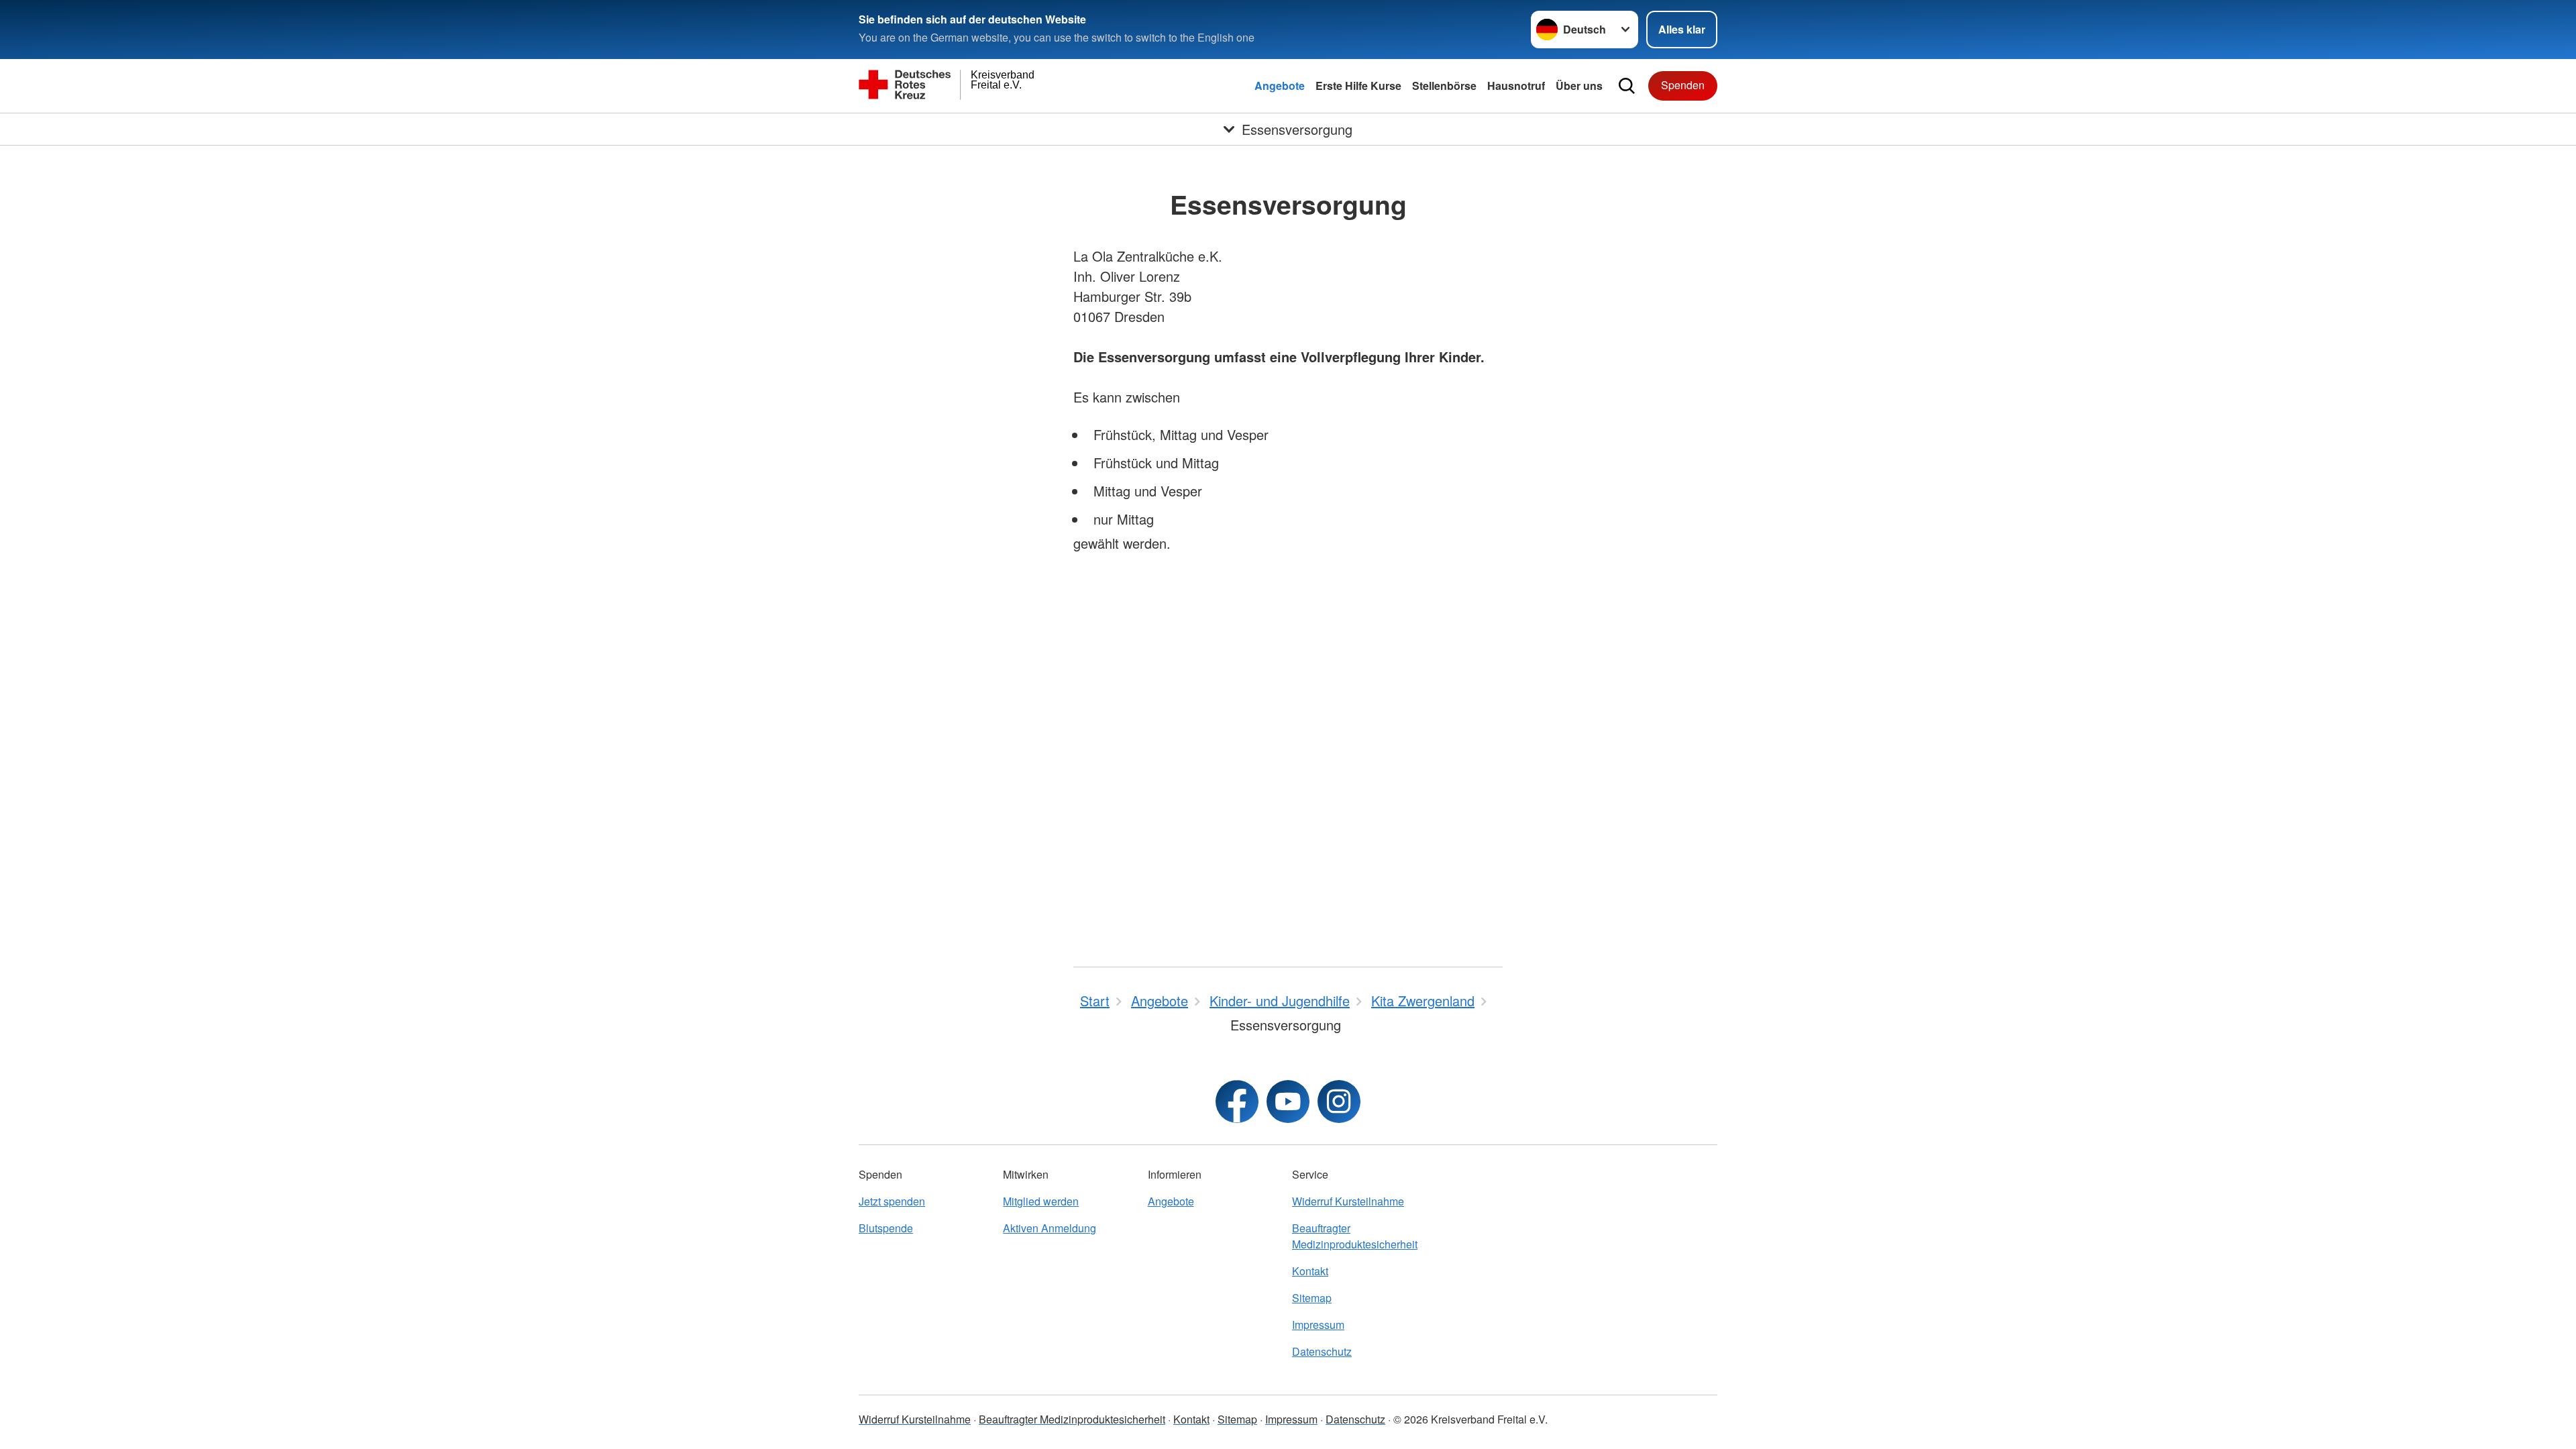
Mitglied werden (1041, 1201)
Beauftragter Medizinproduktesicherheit (1355, 1236)
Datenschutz (1322, 1351)
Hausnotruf (1516, 86)
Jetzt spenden (892, 1201)
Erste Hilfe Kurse (1358, 86)
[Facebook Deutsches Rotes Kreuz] (1237, 1102)
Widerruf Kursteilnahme (1348, 1201)
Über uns (1579, 86)
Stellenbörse (1444, 86)
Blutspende (886, 1228)
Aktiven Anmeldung (1050, 1228)
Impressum (1318, 1325)
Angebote (1280, 86)
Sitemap (1312, 1298)
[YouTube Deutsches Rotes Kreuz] (1288, 1102)
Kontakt (1310, 1271)
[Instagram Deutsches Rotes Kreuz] (1339, 1102)
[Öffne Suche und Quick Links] (1627, 86)
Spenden (1683, 85)
